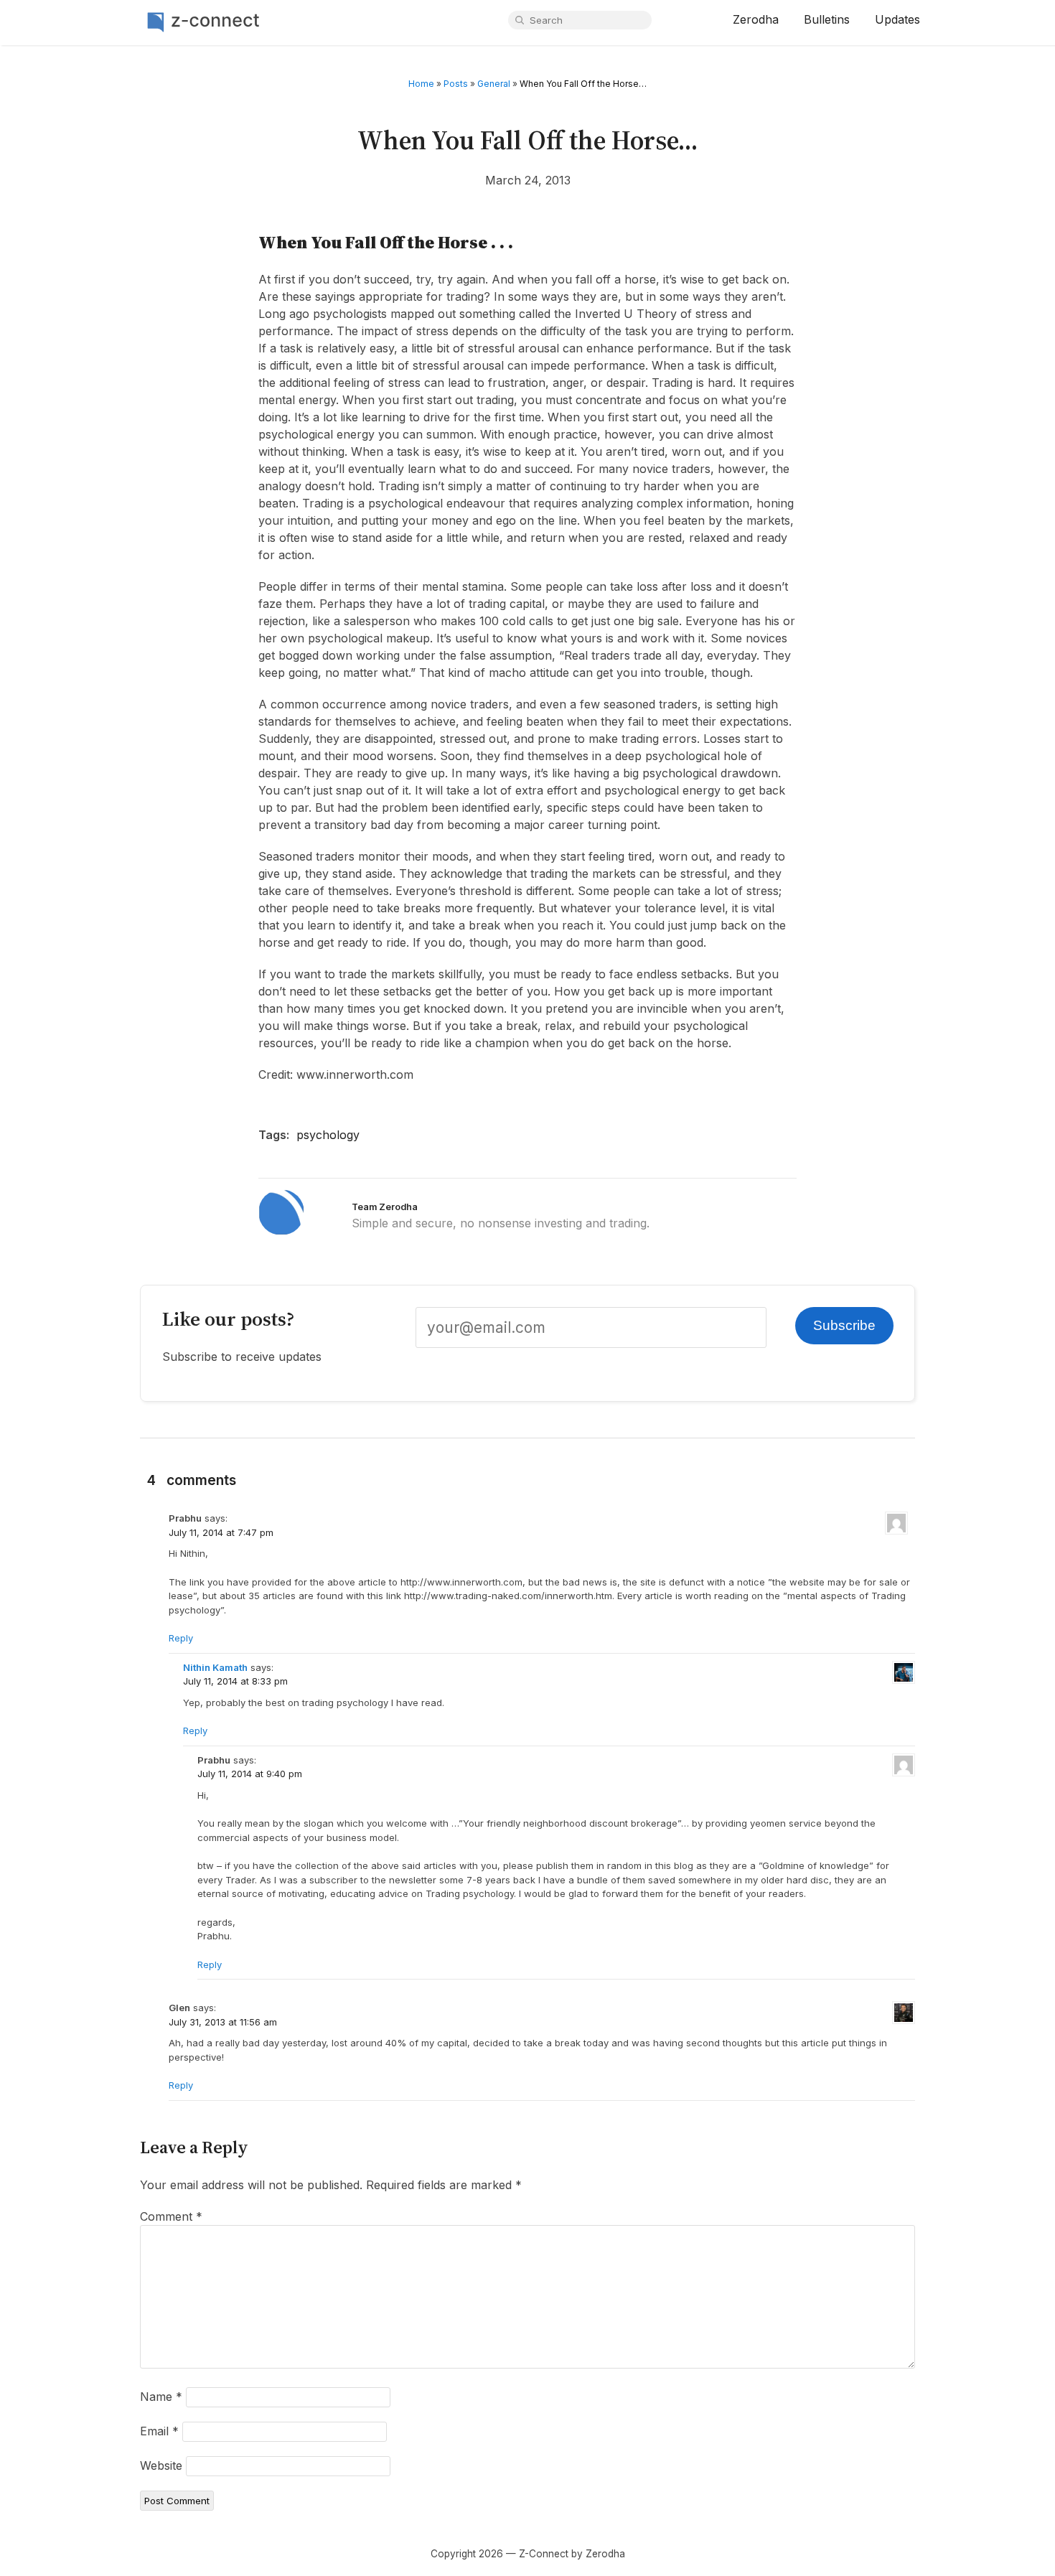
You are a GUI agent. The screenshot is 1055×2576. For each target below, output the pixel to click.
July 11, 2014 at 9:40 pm (250, 1774)
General (494, 84)
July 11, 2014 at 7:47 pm (221, 1532)
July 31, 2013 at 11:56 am (223, 2022)
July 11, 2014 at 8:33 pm (235, 1681)
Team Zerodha (385, 1207)
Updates (897, 19)
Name (161, 2397)
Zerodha (756, 19)
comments (201, 1480)
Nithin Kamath (215, 1667)
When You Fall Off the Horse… (528, 140)
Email (159, 2431)
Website (161, 2465)
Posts (456, 84)
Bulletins (827, 19)
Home (421, 84)
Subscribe (844, 1325)
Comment (171, 2216)
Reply (181, 1638)
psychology (328, 1135)
